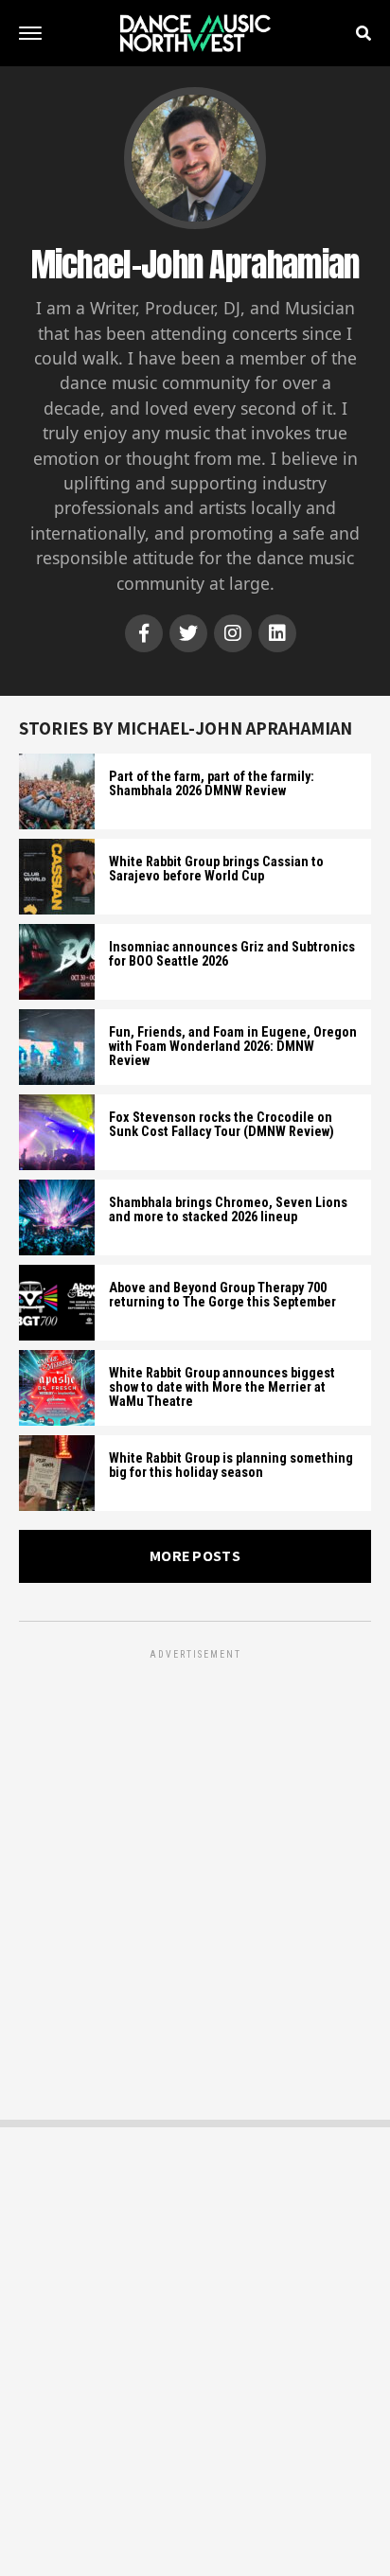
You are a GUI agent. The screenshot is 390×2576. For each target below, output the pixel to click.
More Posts (195, 1556)
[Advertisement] (195, 1858)
